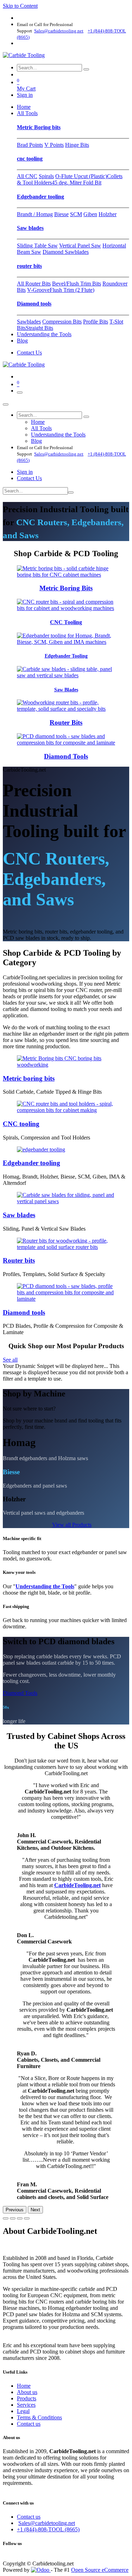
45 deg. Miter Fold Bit (77, 183)
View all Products (72, 1525)
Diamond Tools (66, 756)
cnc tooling (30, 159)
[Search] (86, 69)
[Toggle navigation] (20, 392)
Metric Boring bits (39, 127)
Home (24, 2386)
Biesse (61, 214)
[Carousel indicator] (6, 2218)
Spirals (46, 176)
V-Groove (38, 290)
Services (26, 2405)
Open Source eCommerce (100, 2570)
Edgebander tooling (40, 197)
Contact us (29, 2424)
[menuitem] (24, 107)
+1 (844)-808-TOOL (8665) (48, 2529)
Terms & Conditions (39, 2417)
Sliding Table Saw (37, 246)
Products (27, 2398)
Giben (90, 214)
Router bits (19, 1260)
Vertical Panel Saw (80, 246)
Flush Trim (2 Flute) (72, 290)
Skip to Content (20, 6)
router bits (29, 266)
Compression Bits (62, 322)
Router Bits (66, 722)
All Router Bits (34, 284)
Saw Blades (66, 690)
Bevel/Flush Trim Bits (77, 284)
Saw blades (30, 228)
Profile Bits (96, 322)
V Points (54, 145)
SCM (76, 214)
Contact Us (29, 353)
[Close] (6, 404)
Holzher (108, 214)
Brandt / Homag (35, 214)
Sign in (25, 95)
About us (27, 2392)
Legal (23, 2411)
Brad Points (30, 145)
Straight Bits (39, 328)
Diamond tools (34, 304)
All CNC (27, 176)
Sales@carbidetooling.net (47, 2523)
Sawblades (29, 322)
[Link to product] (66, 575)
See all (10, 1360)
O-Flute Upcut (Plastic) (81, 176)
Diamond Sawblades (66, 252)
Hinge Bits (77, 145)
